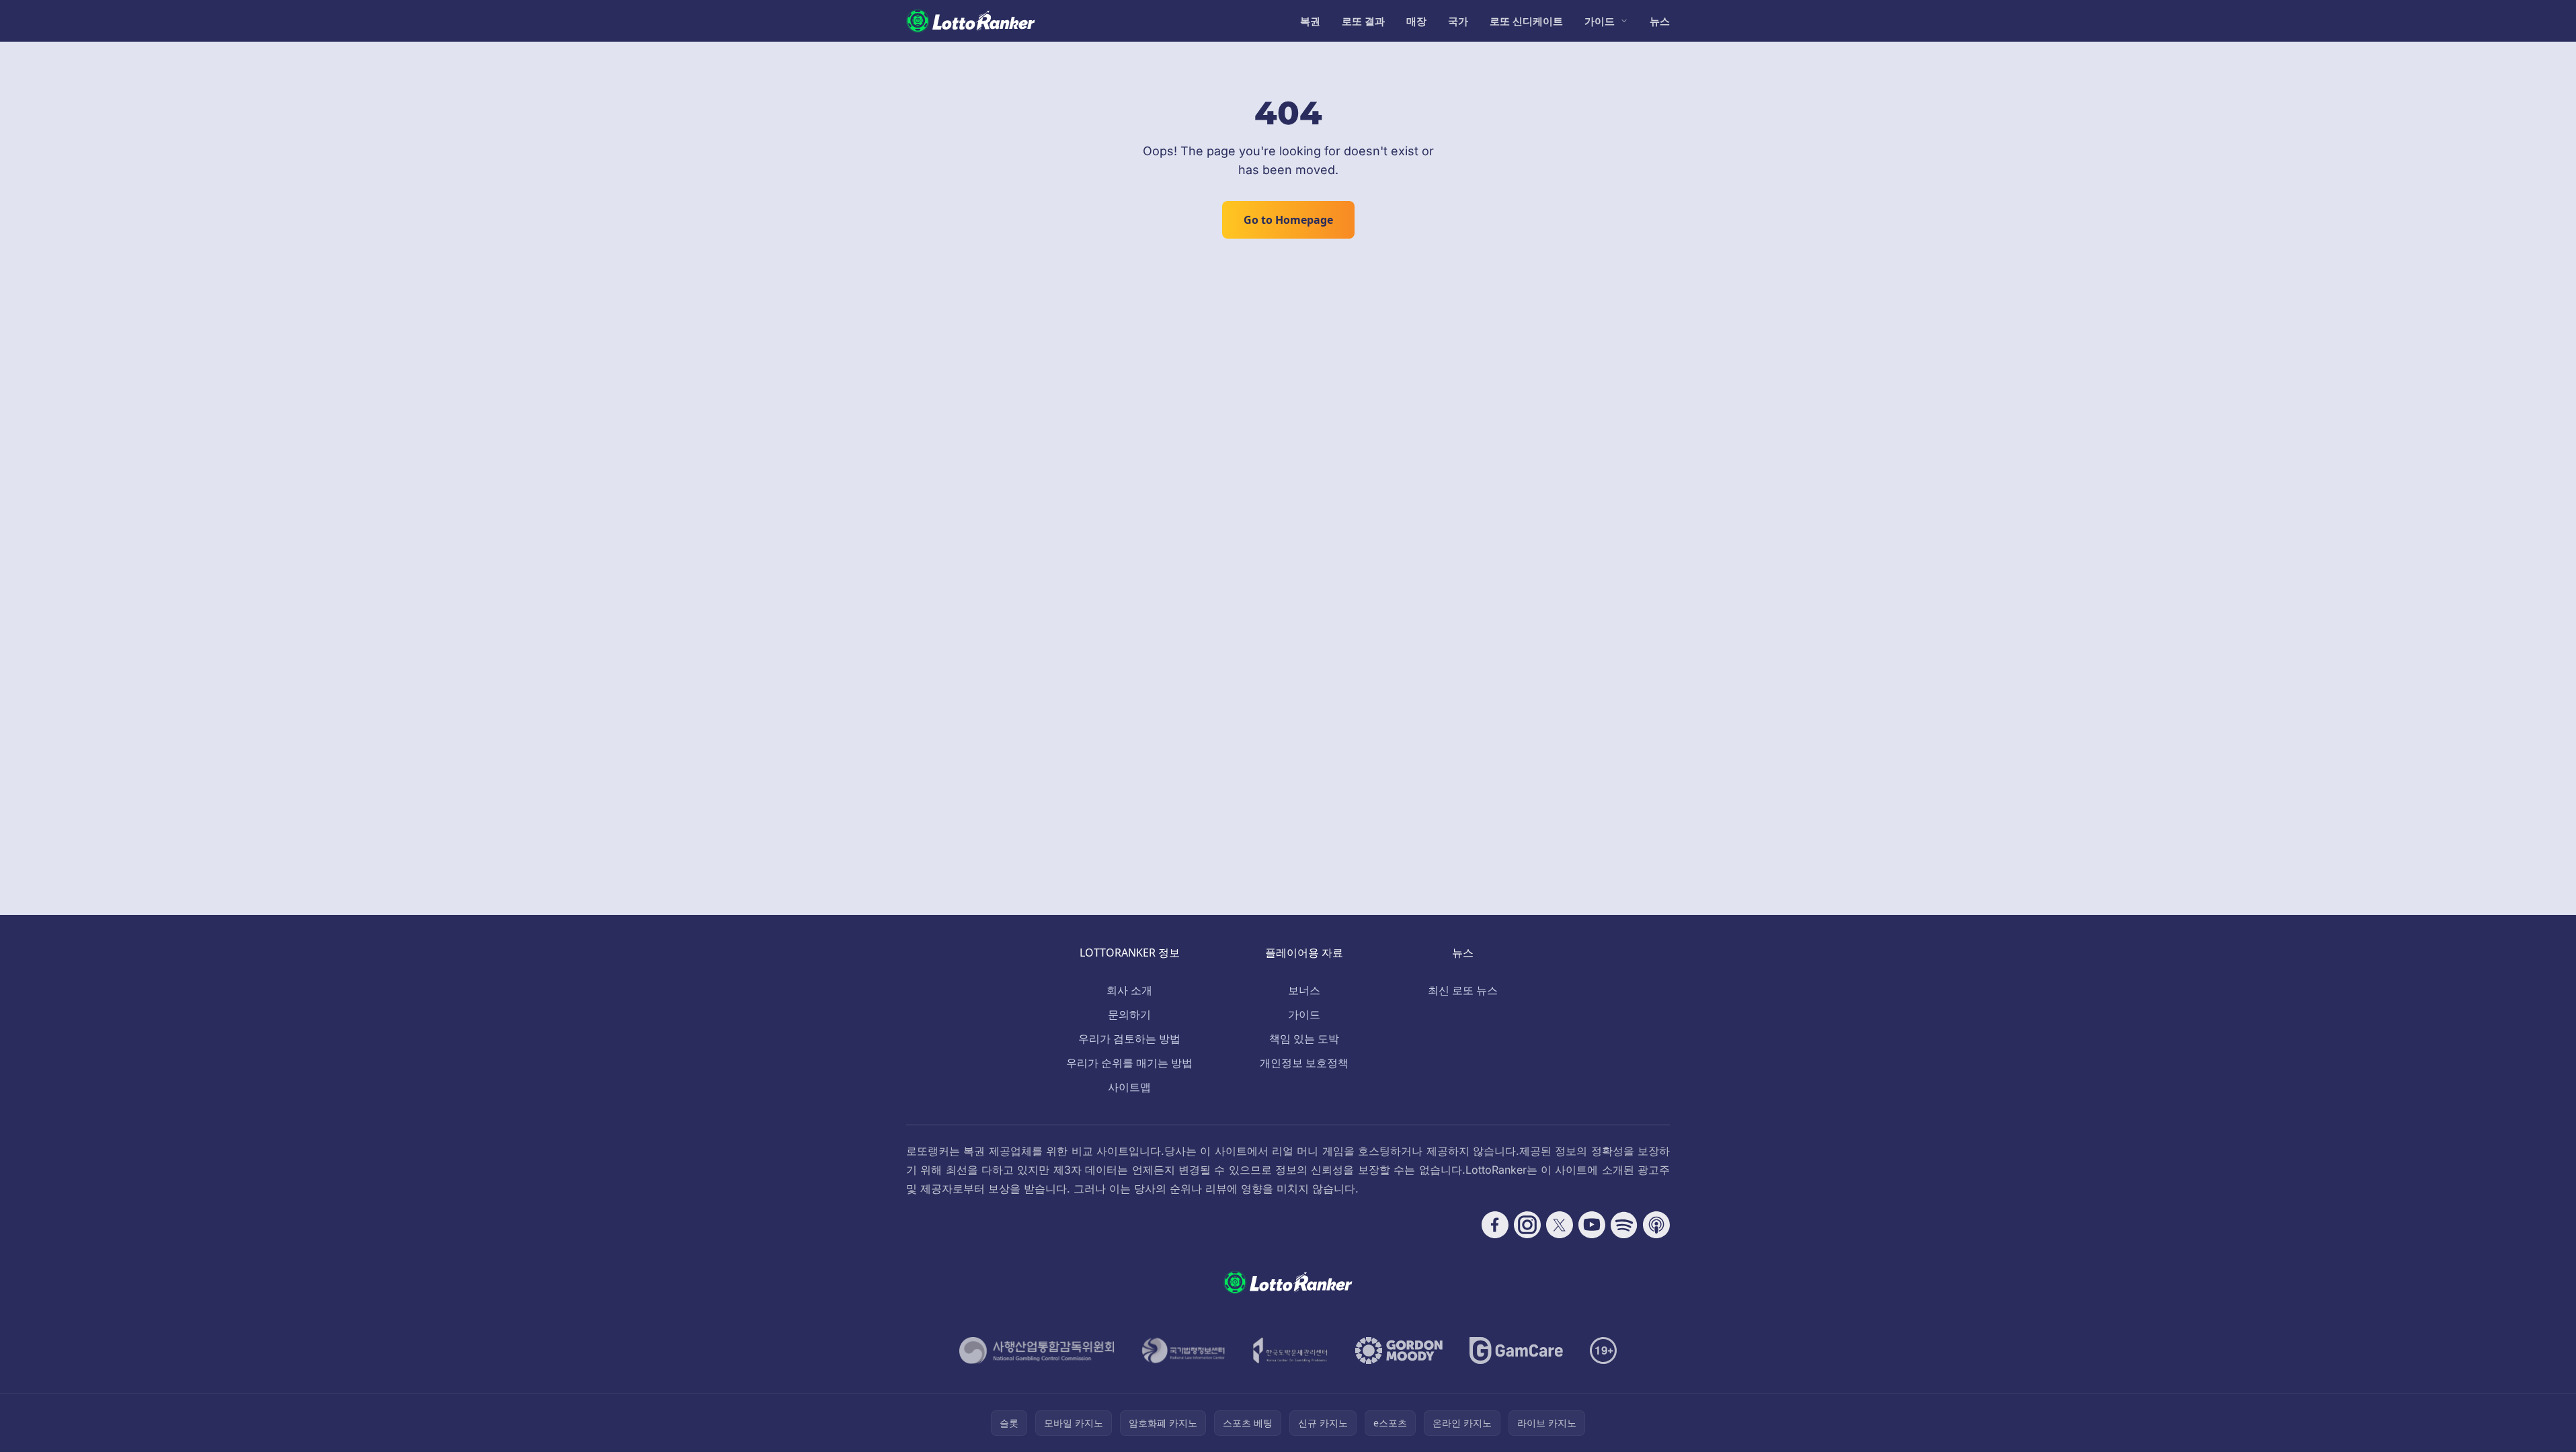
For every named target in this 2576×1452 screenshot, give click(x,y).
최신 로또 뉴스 (1463, 990)
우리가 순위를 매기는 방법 (1129, 1063)
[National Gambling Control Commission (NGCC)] (1037, 1350)
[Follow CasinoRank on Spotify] (1624, 1225)
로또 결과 (1363, 21)
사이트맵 (1129, 1087)
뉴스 (1660, 21)
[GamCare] (1516, 1350)
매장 (1416, 21)
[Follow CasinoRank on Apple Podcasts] (1656, 1225)
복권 (1310, 21)
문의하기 (1129, 1014)
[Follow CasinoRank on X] (1560, 1225)
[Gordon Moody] (1399, 1350)
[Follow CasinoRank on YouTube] (1592, 1225)
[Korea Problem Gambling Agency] (1290, 1350)
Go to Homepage (1288, 220)
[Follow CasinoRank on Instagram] (1527, 1225)
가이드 (1600, 21)
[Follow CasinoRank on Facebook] (1495, 1225)
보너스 (1304, 990)
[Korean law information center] (1183, 1350)
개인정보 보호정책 (1304, 1063)
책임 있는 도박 (1304, 1039)
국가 (1458, 21)
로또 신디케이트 (1526, 21)
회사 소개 (1129, 990)
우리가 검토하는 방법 (1129, 1039)
